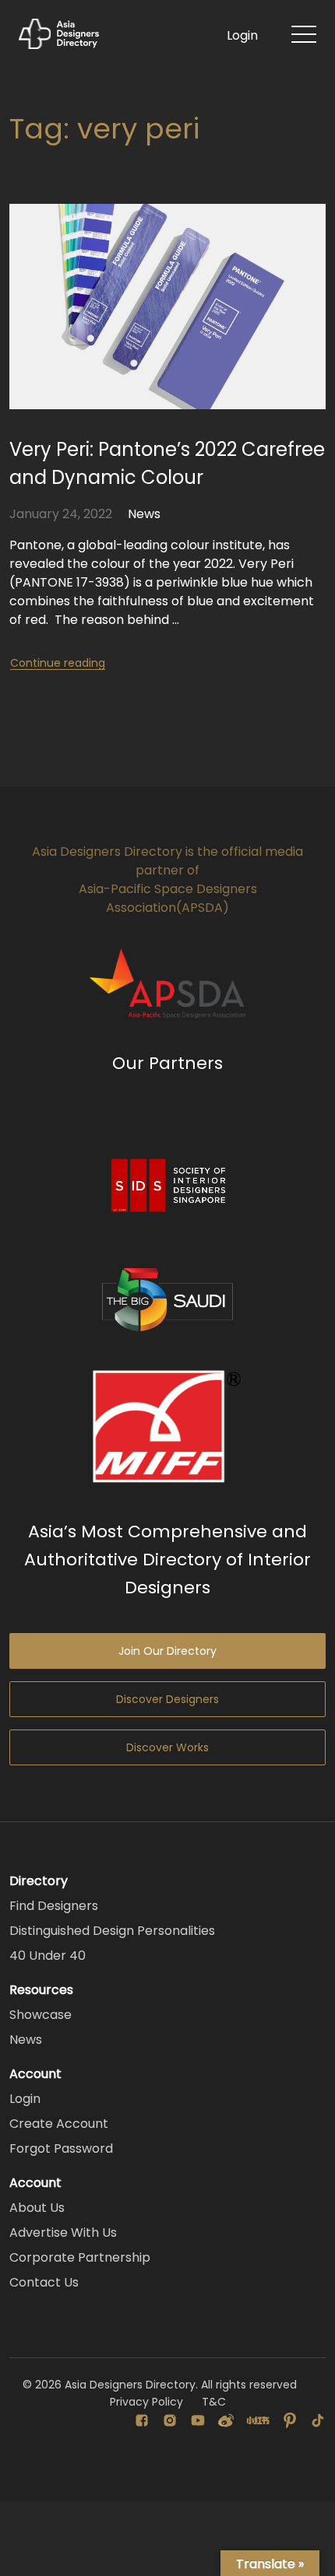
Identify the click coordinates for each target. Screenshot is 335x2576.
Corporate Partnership (80, 2257)
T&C (214, 2402)
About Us (37, 2208)
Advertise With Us (63, 2233)
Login (242, 35)
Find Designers (54, 1906)
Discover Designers (167, 1699)
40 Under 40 (48, 1956)
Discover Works (167, 1747)
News (144, 514)
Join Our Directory (167, 1651)
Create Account (59, 2124)
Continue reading (58, 663)
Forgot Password (61, 2148)
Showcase (41, 2015)
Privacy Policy (146, 2402)
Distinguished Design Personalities (112, 1931)
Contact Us (44, 2282)
